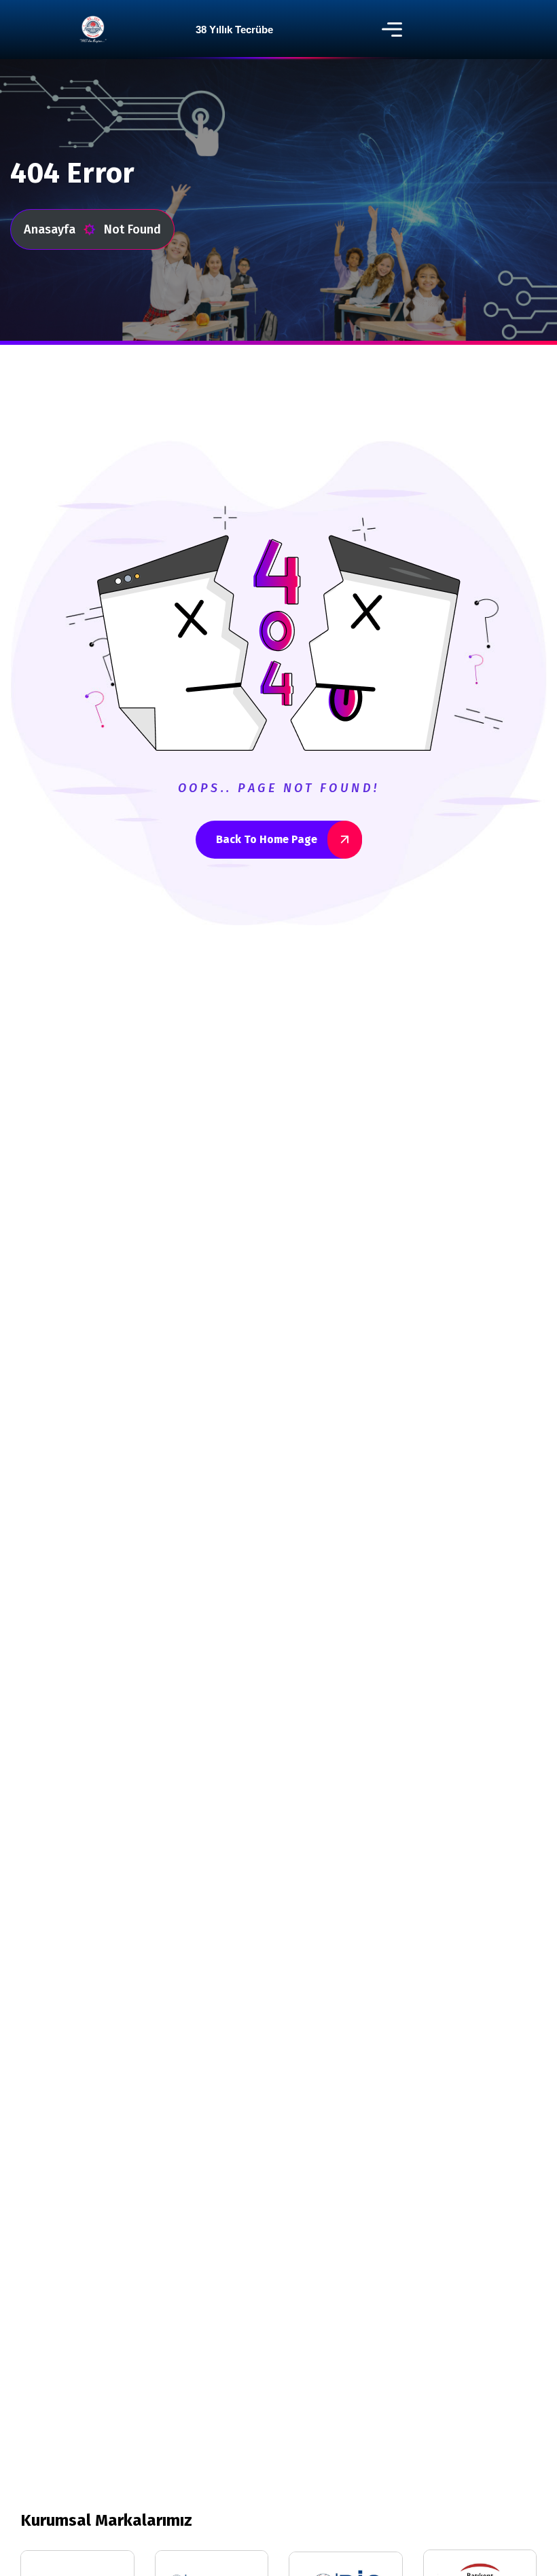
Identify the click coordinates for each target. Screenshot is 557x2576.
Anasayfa (50, 229)
